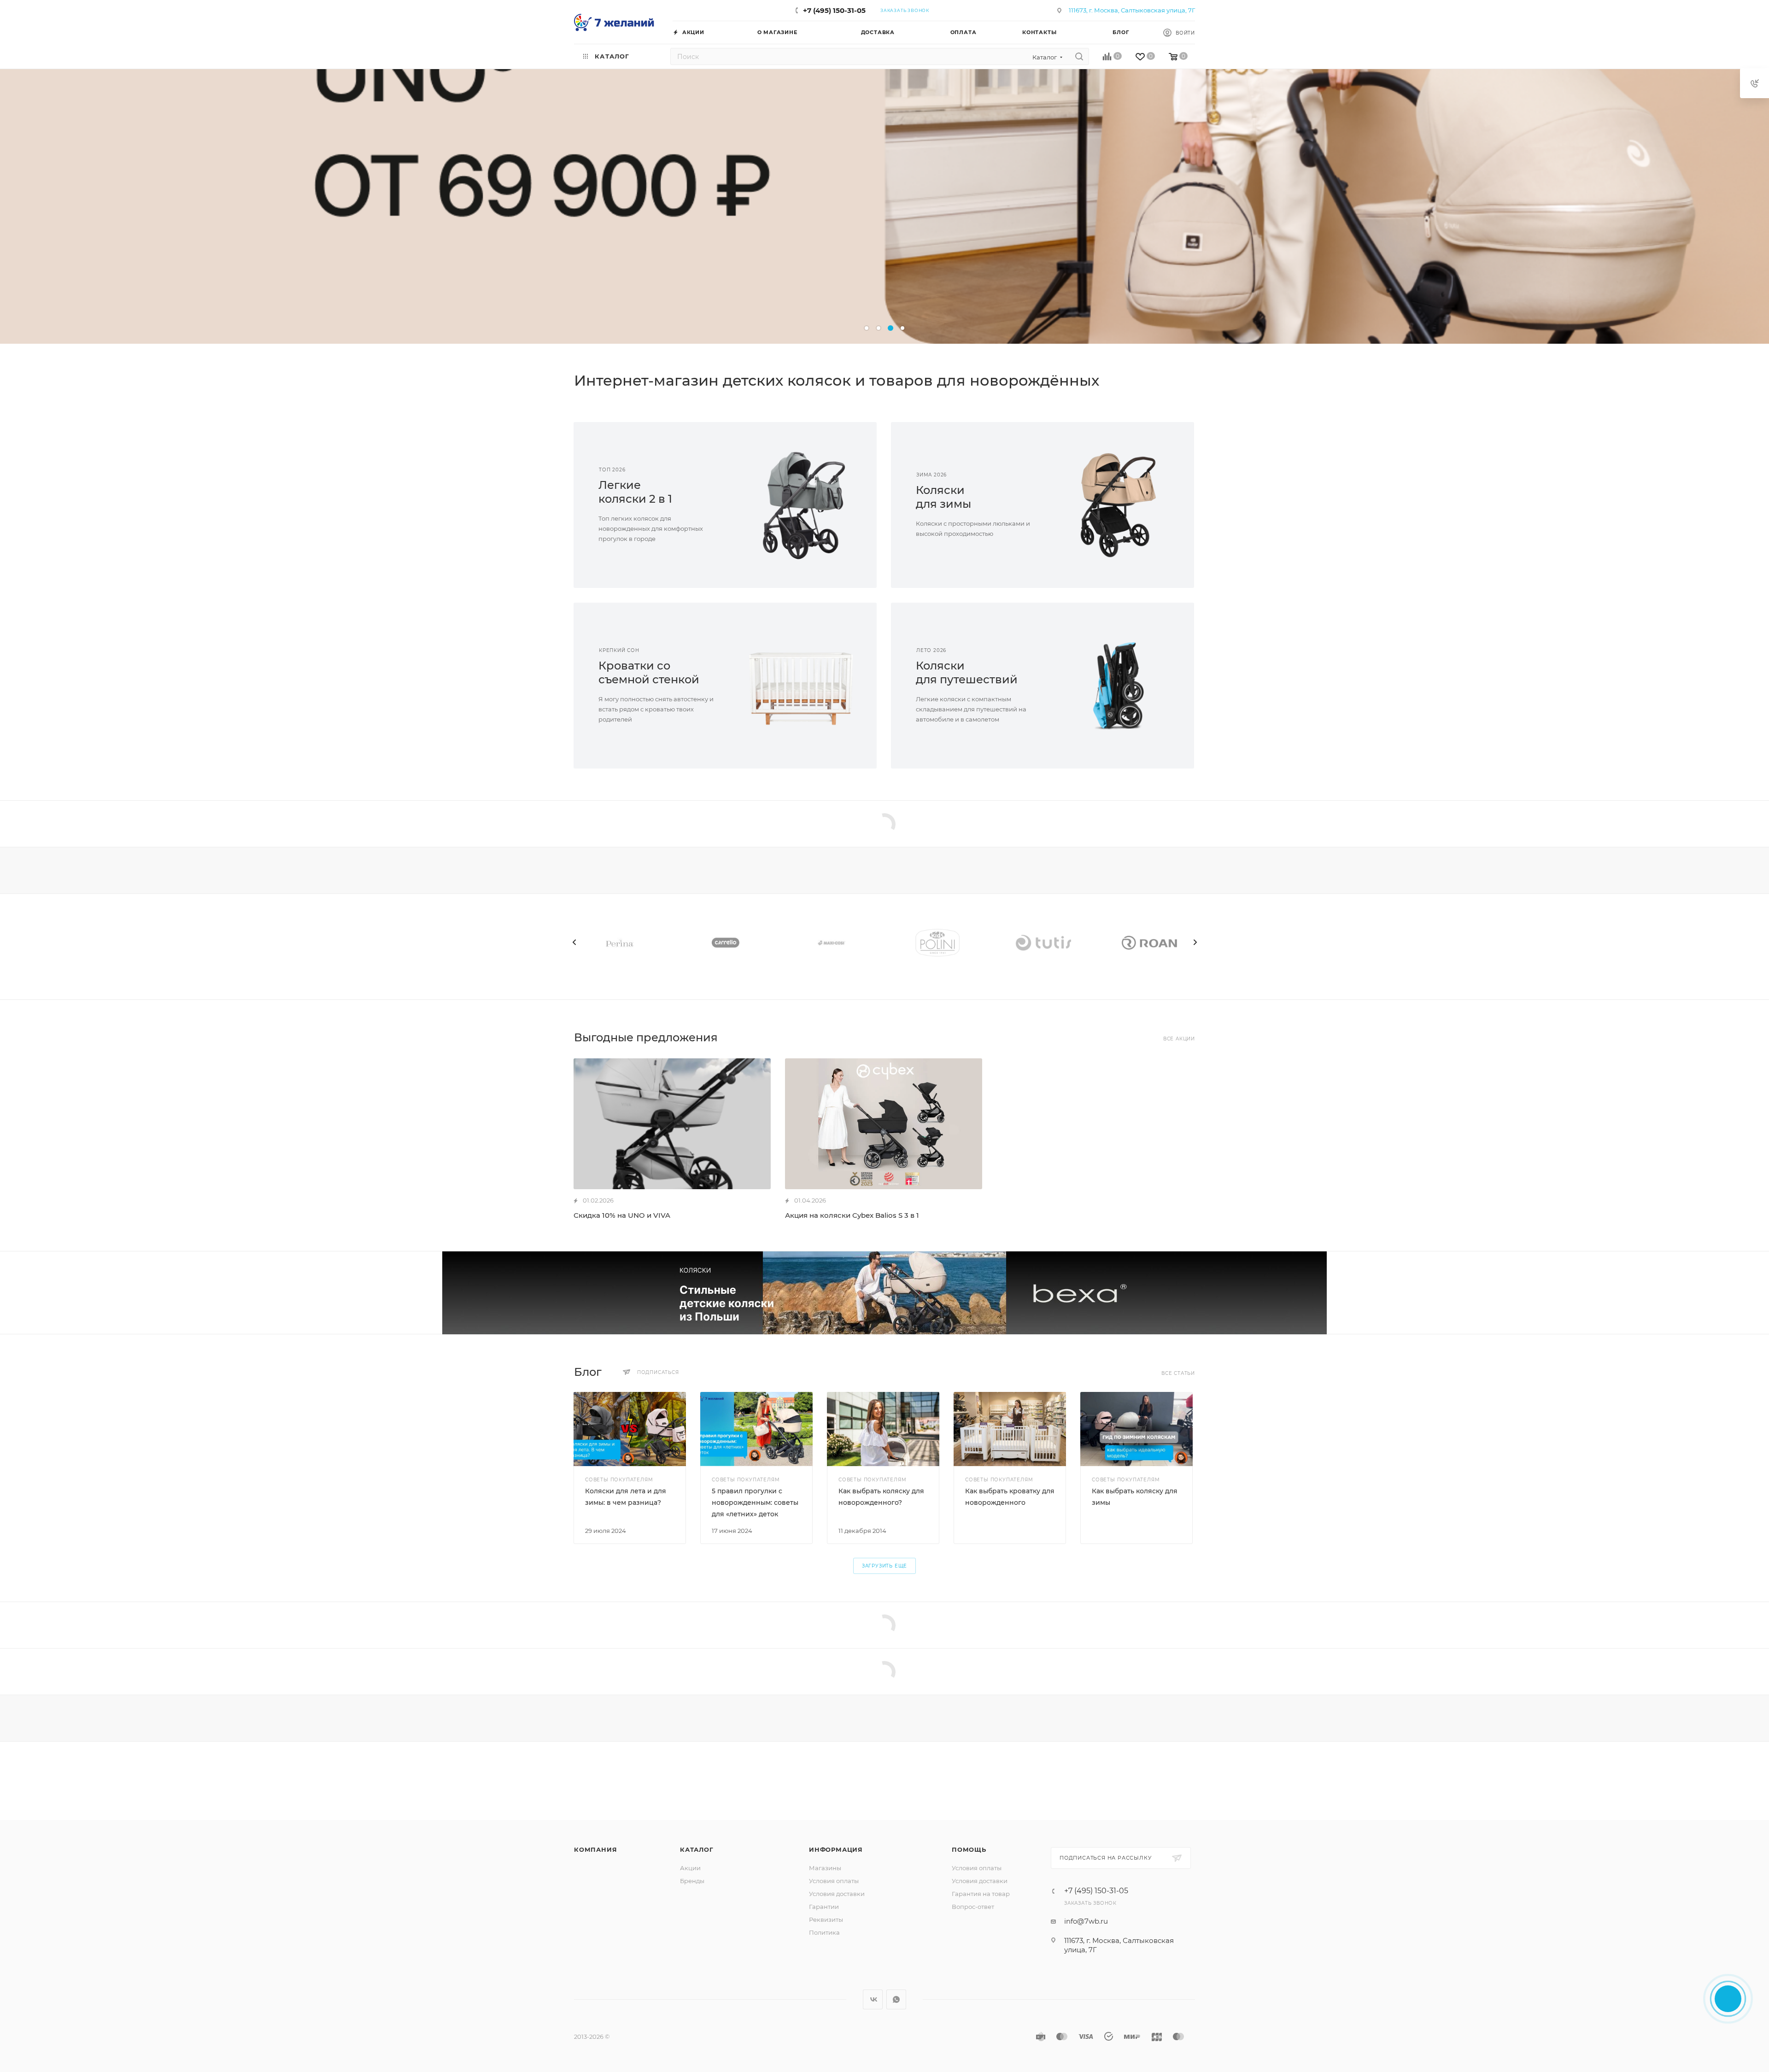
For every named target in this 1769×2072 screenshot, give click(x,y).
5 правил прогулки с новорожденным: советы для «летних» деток (755, 1503)
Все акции (1179, 1039)
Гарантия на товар (981, 1894)
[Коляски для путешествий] (1118, 686)
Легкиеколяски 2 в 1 (635, 492)
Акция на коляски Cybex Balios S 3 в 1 (852, 1215)
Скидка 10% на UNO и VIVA (622, 1215)
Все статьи (1178, 1373)
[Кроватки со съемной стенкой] (801, 686)
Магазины (825, 1868)
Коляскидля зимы (943, 497)
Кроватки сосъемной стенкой (649, 672)
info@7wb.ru (1086, 1921)
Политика (824, 1932)
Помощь (969, 1849)
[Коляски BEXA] (884, 1293)
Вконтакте (873, 1999)
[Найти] (1079, 56)
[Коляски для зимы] (1118, 505)
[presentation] (574, 942)
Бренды (692, 1881)
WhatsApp (896, 1999)
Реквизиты (826, 1919)
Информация (836, 1849)
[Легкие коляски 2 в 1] (801, 505)
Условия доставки (837, 1894)
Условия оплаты (834, 1881)
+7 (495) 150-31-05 (834, 10)
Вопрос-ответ (973, 1907)
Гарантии (824, 1907)
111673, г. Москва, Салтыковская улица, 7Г (1132, 10)
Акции (690, 1868)
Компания (595, 1849)
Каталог (697, 1849)
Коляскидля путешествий (967, 672)
